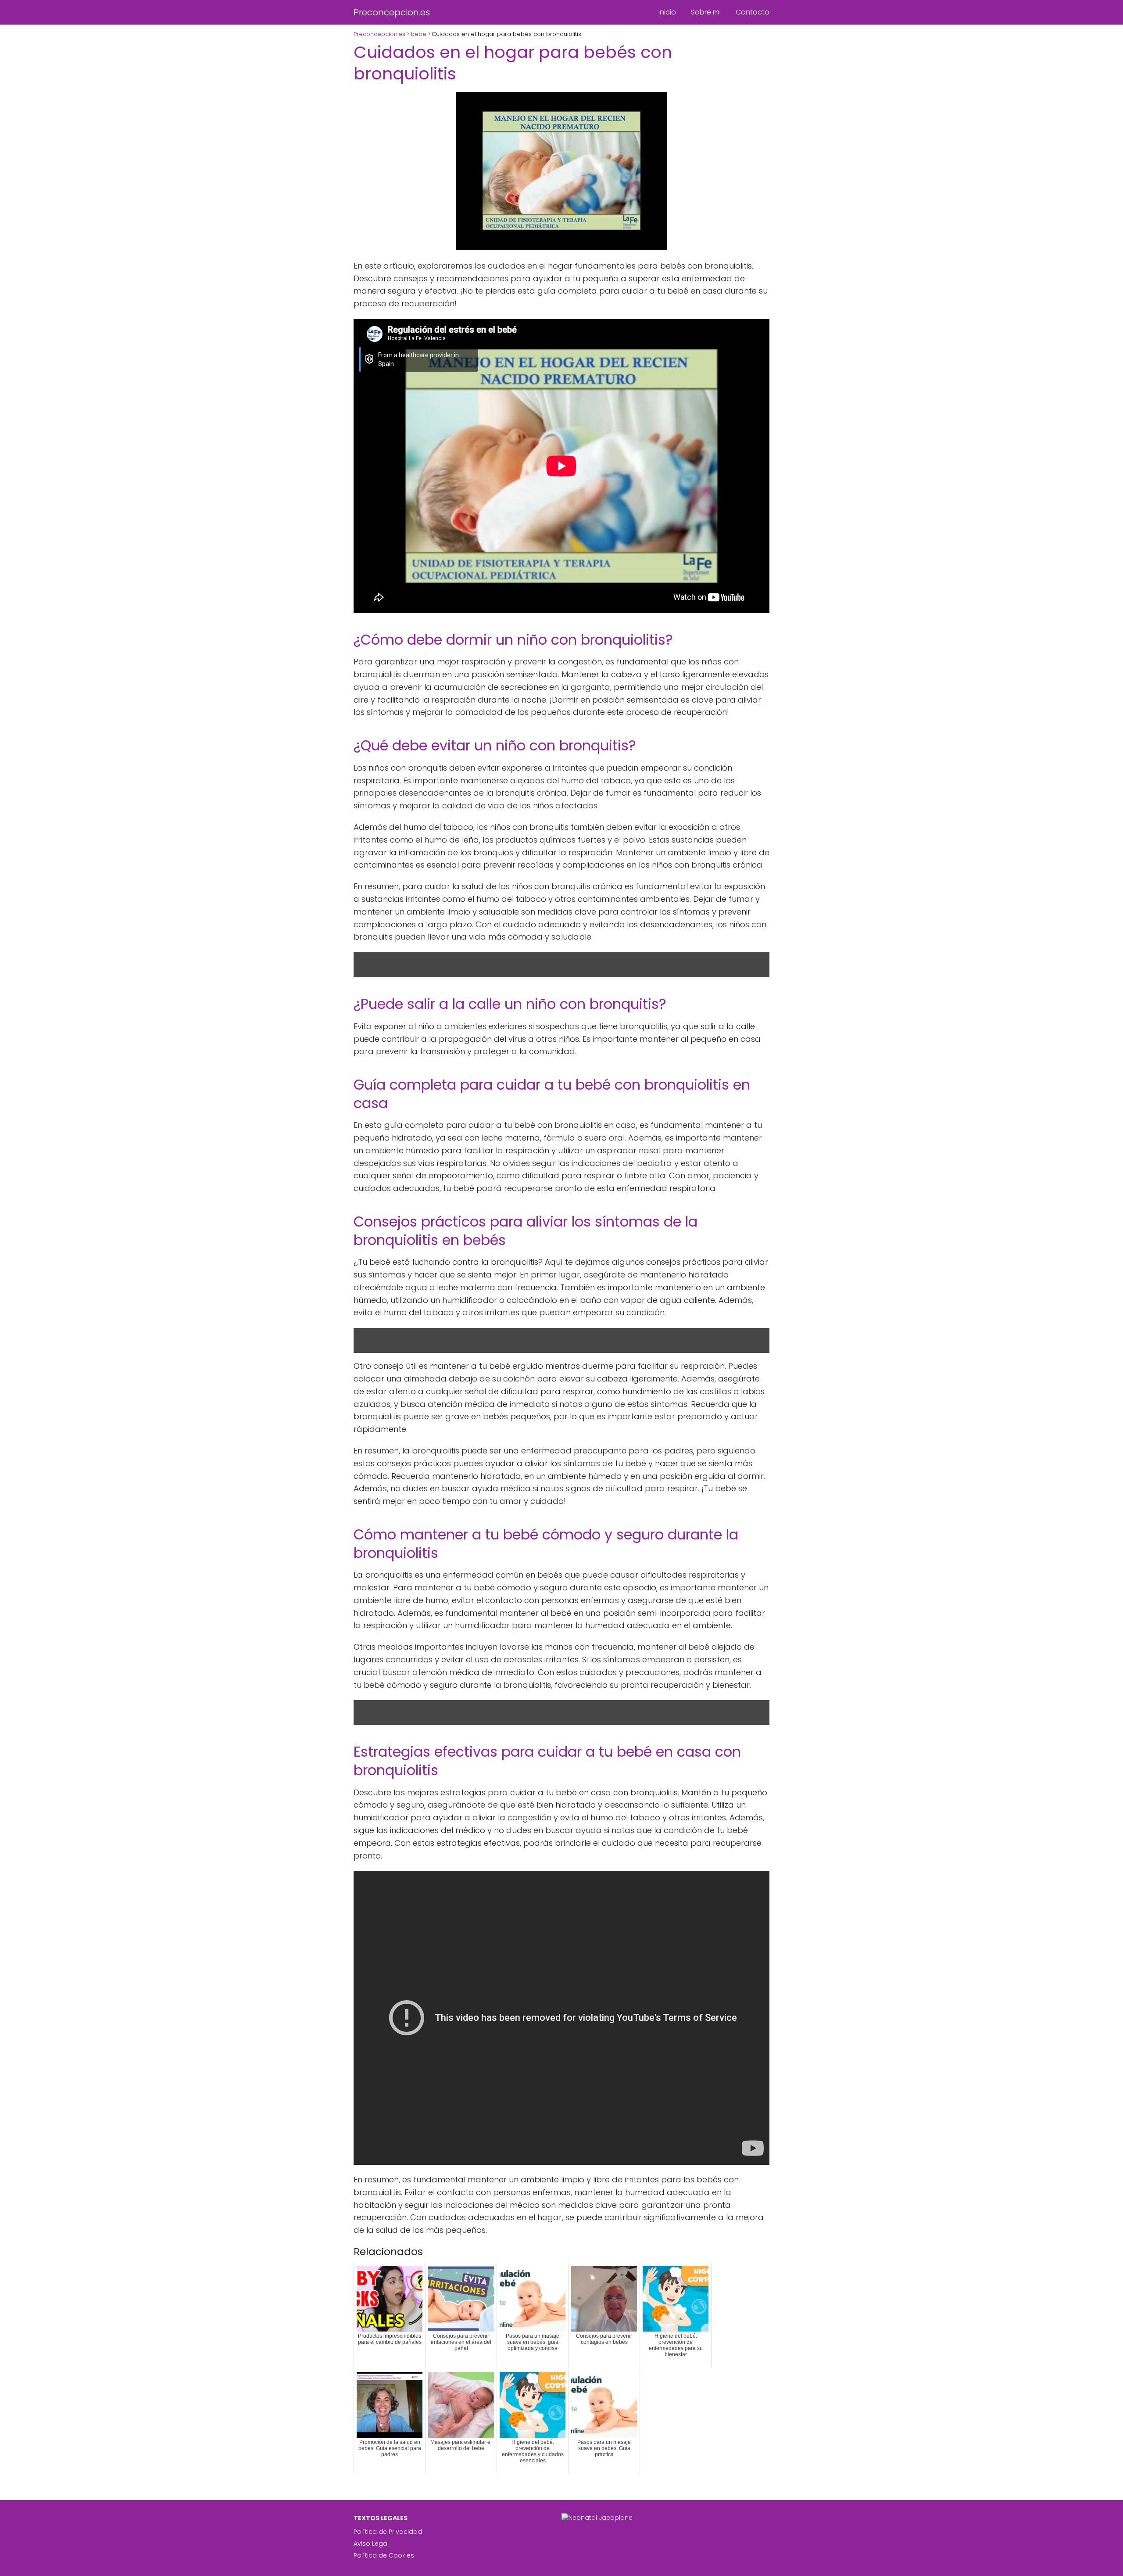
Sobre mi (706, 12)
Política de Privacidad (388, 2532)
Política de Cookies (384, 2555)
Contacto (753, 12)
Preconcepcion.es (392, 12)
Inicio (667, 12)
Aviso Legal (371, 2544)
